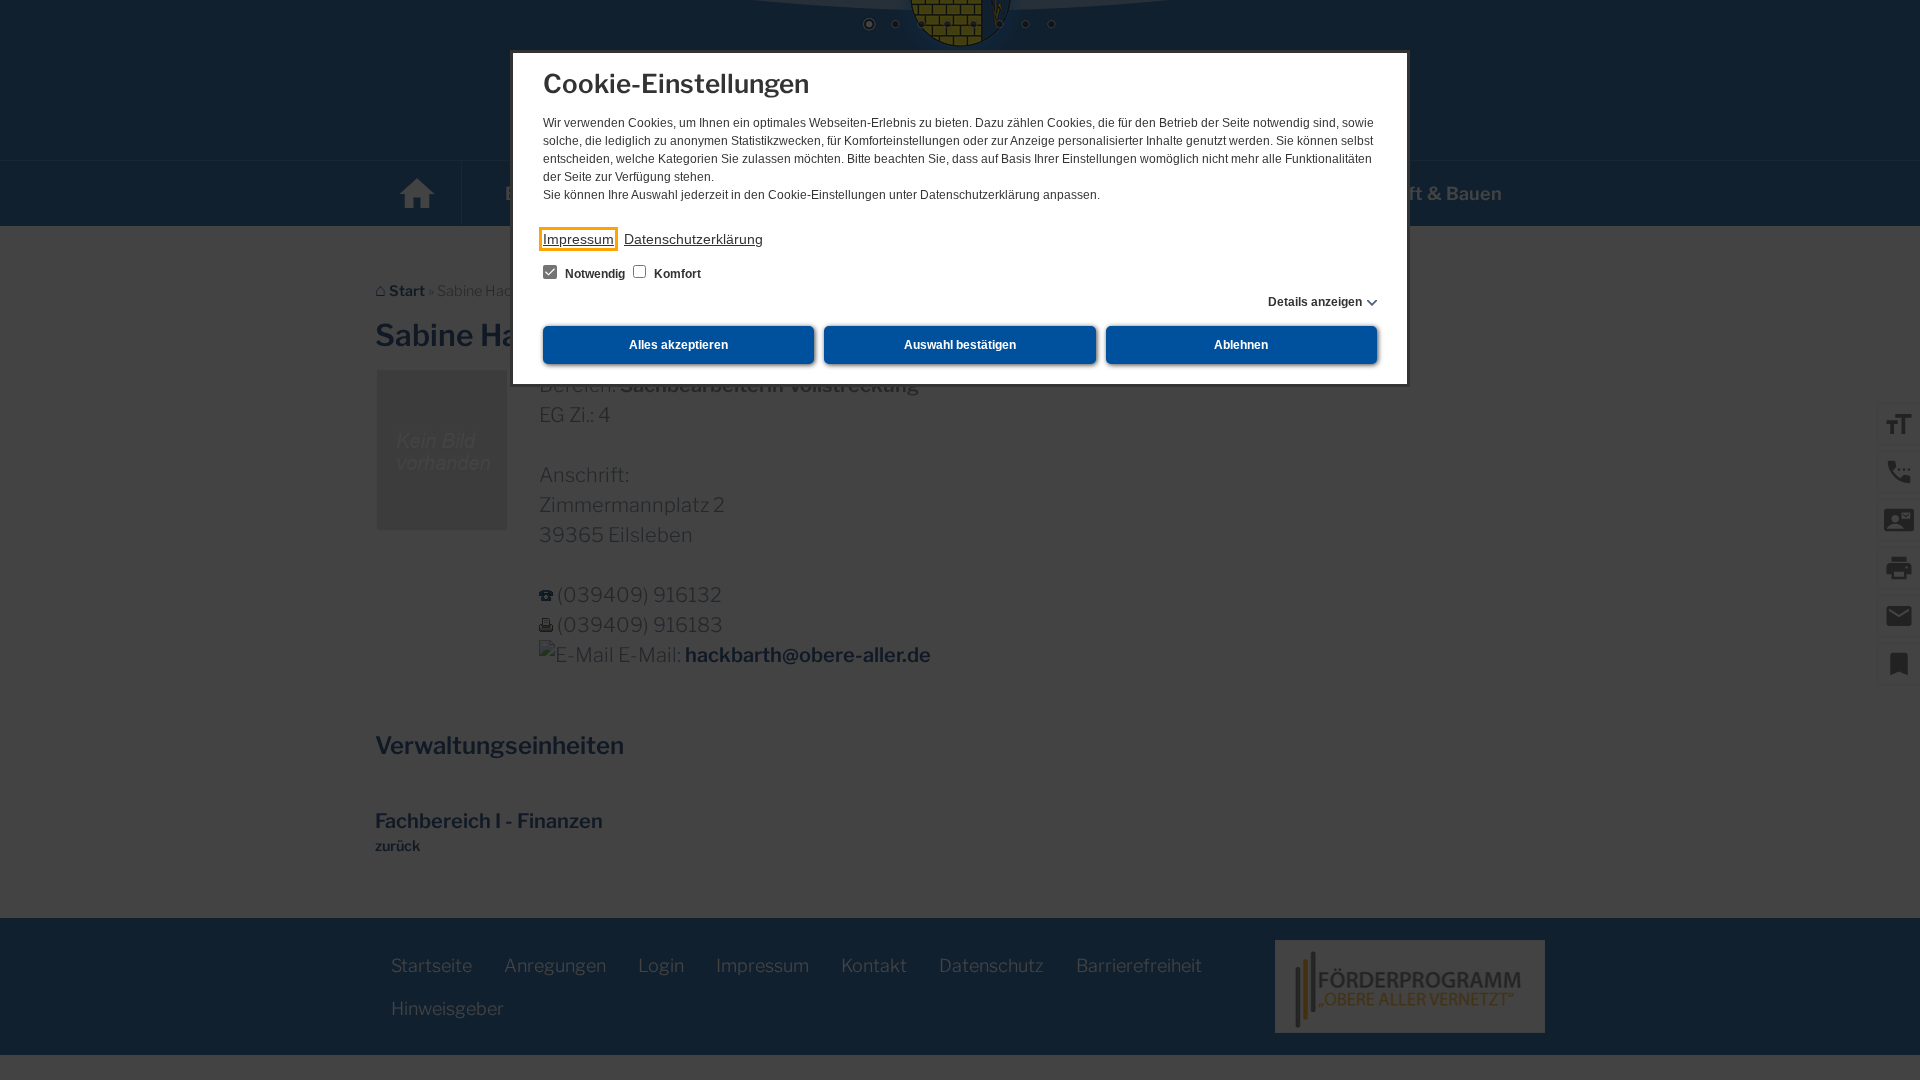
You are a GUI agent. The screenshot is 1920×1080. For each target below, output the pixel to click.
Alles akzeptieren (678, 345)
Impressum (578, 239)
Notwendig (595, 274)
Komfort (676, 274)
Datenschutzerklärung (693, 239)
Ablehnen (1241, 345)
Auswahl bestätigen (960, 345)
